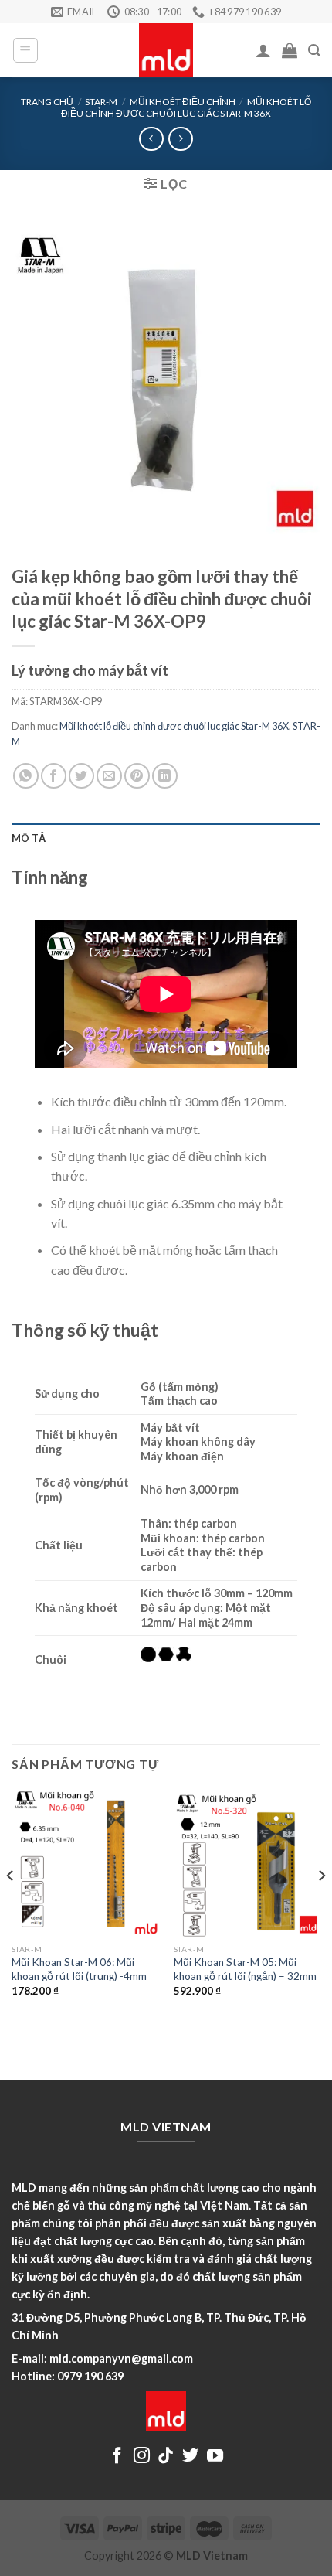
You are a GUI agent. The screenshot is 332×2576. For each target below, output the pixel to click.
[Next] (321, 1906)
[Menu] (26, 50)
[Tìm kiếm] (314, 51)
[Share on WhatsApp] (26, 776)
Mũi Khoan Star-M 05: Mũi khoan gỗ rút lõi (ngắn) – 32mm (245, 1969)
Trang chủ (47, 102)
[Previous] (11, 1906)
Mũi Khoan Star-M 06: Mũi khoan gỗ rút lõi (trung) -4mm (79, 1969)
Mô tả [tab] (29, 838)
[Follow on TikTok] (166, 2457)
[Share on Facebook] (54, 776)
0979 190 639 (90, 2376)
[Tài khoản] (263, 50)
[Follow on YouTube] (215, 2457)
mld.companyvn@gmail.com (121, 2358)
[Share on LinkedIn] (165, 776)
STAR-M (101, 102)
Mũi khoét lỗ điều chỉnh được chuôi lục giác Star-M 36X (186, 107)
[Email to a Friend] (109, 776)
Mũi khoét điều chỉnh (183, 102)
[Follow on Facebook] (117, 2457)
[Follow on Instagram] (142, 2457)
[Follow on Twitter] (190, 2457)
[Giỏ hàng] (290, 50)
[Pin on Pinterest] (137, 776)
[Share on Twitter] (81, 776)
